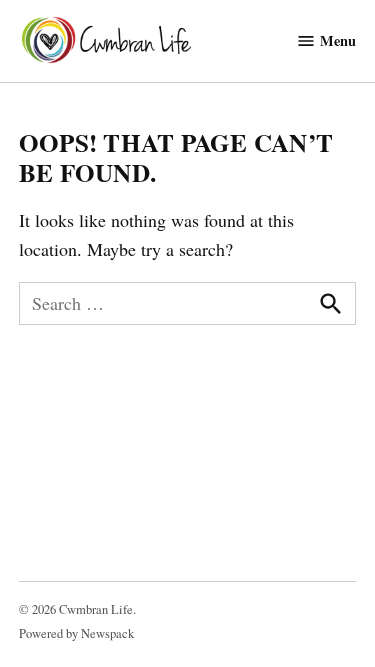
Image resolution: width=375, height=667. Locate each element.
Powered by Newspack (76, 633)
